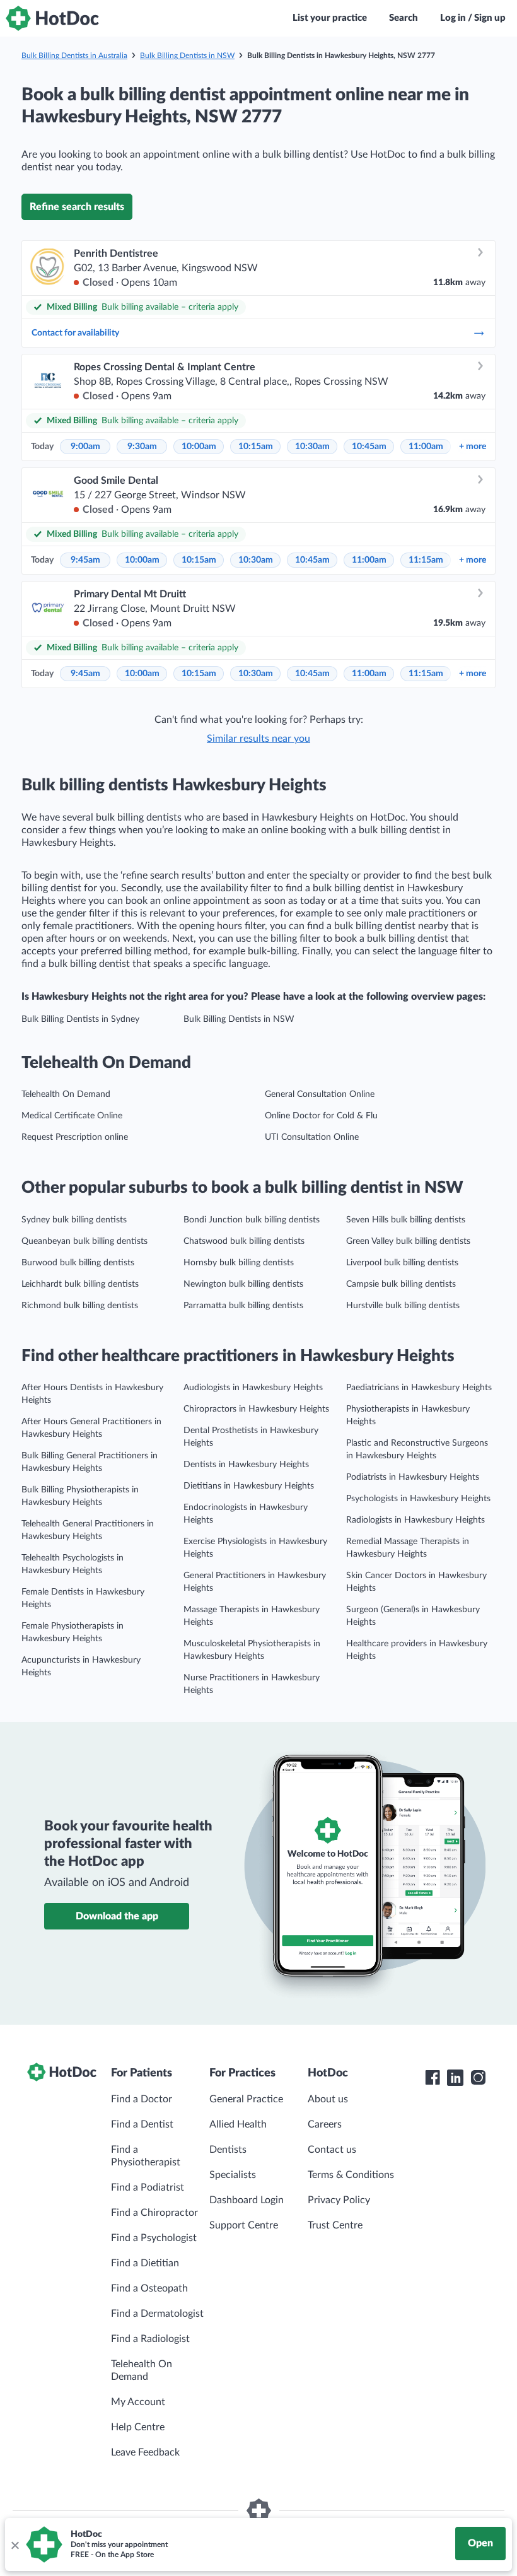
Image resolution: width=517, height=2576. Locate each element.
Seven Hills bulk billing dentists (406, 1220)
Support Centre (244, 2225)
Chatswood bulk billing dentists (244, 1241)
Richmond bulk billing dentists (80, 1306)
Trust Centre (335, 2225)
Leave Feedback (145, 2452)
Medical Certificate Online (72, 1116)
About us (328, 2099)
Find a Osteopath (149, 2288)
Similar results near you (258, 739)
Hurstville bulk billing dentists (403, 1306)
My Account (138, 2402)
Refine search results (77, 207)
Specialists (233, 2175)
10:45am (369, 447)
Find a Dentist (142, 2124)
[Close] (15, 2544)
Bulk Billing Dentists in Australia (74, 56)
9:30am (142, 447)
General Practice (246, 2099)
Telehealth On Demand (66, 1094)
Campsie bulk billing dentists (401, 1284)
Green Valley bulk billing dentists (408, 1241)
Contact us (332, 2150)
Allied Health (238, 2124)
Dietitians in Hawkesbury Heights (249, 1486)
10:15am (256, 447)
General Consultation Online (320, 1094)
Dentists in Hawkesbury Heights (246, 1465)
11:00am (426, 447)
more (473, 447)
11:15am (426, 560)
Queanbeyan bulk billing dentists (84, 1241)
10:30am (312, 447)
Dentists (228, 2150)
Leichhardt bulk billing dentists (80, 1284)
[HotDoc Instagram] (478, 2078)
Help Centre (138, 2427)
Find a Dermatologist (157, 2314)
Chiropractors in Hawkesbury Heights (256, 1409)
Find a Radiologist (150, 2339)
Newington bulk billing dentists (243, 1284)
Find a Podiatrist (148, 2187)
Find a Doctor (142, 2099)
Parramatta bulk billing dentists (243, 1306)
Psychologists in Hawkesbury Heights (418, 1499)
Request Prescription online (75, 1137)
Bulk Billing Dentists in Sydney (80, 1019)
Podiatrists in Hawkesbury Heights (413, 1477)
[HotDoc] (52, 18)
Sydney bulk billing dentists (74, 1220)
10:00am (199, 447)
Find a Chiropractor (154, 2213)
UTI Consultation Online (312, 1137)
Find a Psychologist (154, 2238)
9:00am (85, 447)
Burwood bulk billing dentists (78, 1263)
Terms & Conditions (351, 2175)
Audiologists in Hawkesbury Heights (253, 1388)
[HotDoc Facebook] (433, 2078)
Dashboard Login (247, 2200)
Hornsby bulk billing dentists (239, 1263)
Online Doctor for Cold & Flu (321, 1116)
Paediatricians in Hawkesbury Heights (419, 1388)
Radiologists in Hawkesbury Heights (415, 1520)
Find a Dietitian (145, 2263)
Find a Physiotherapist (146, 2156)
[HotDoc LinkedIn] (455, 2078)
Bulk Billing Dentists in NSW (187, 56)
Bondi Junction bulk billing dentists (252, 1220)
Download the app (117, 1916)
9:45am (85, 560)
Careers (325, 2124)
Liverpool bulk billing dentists (402, 1263)
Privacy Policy (339, 2200)
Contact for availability (75, 333)
